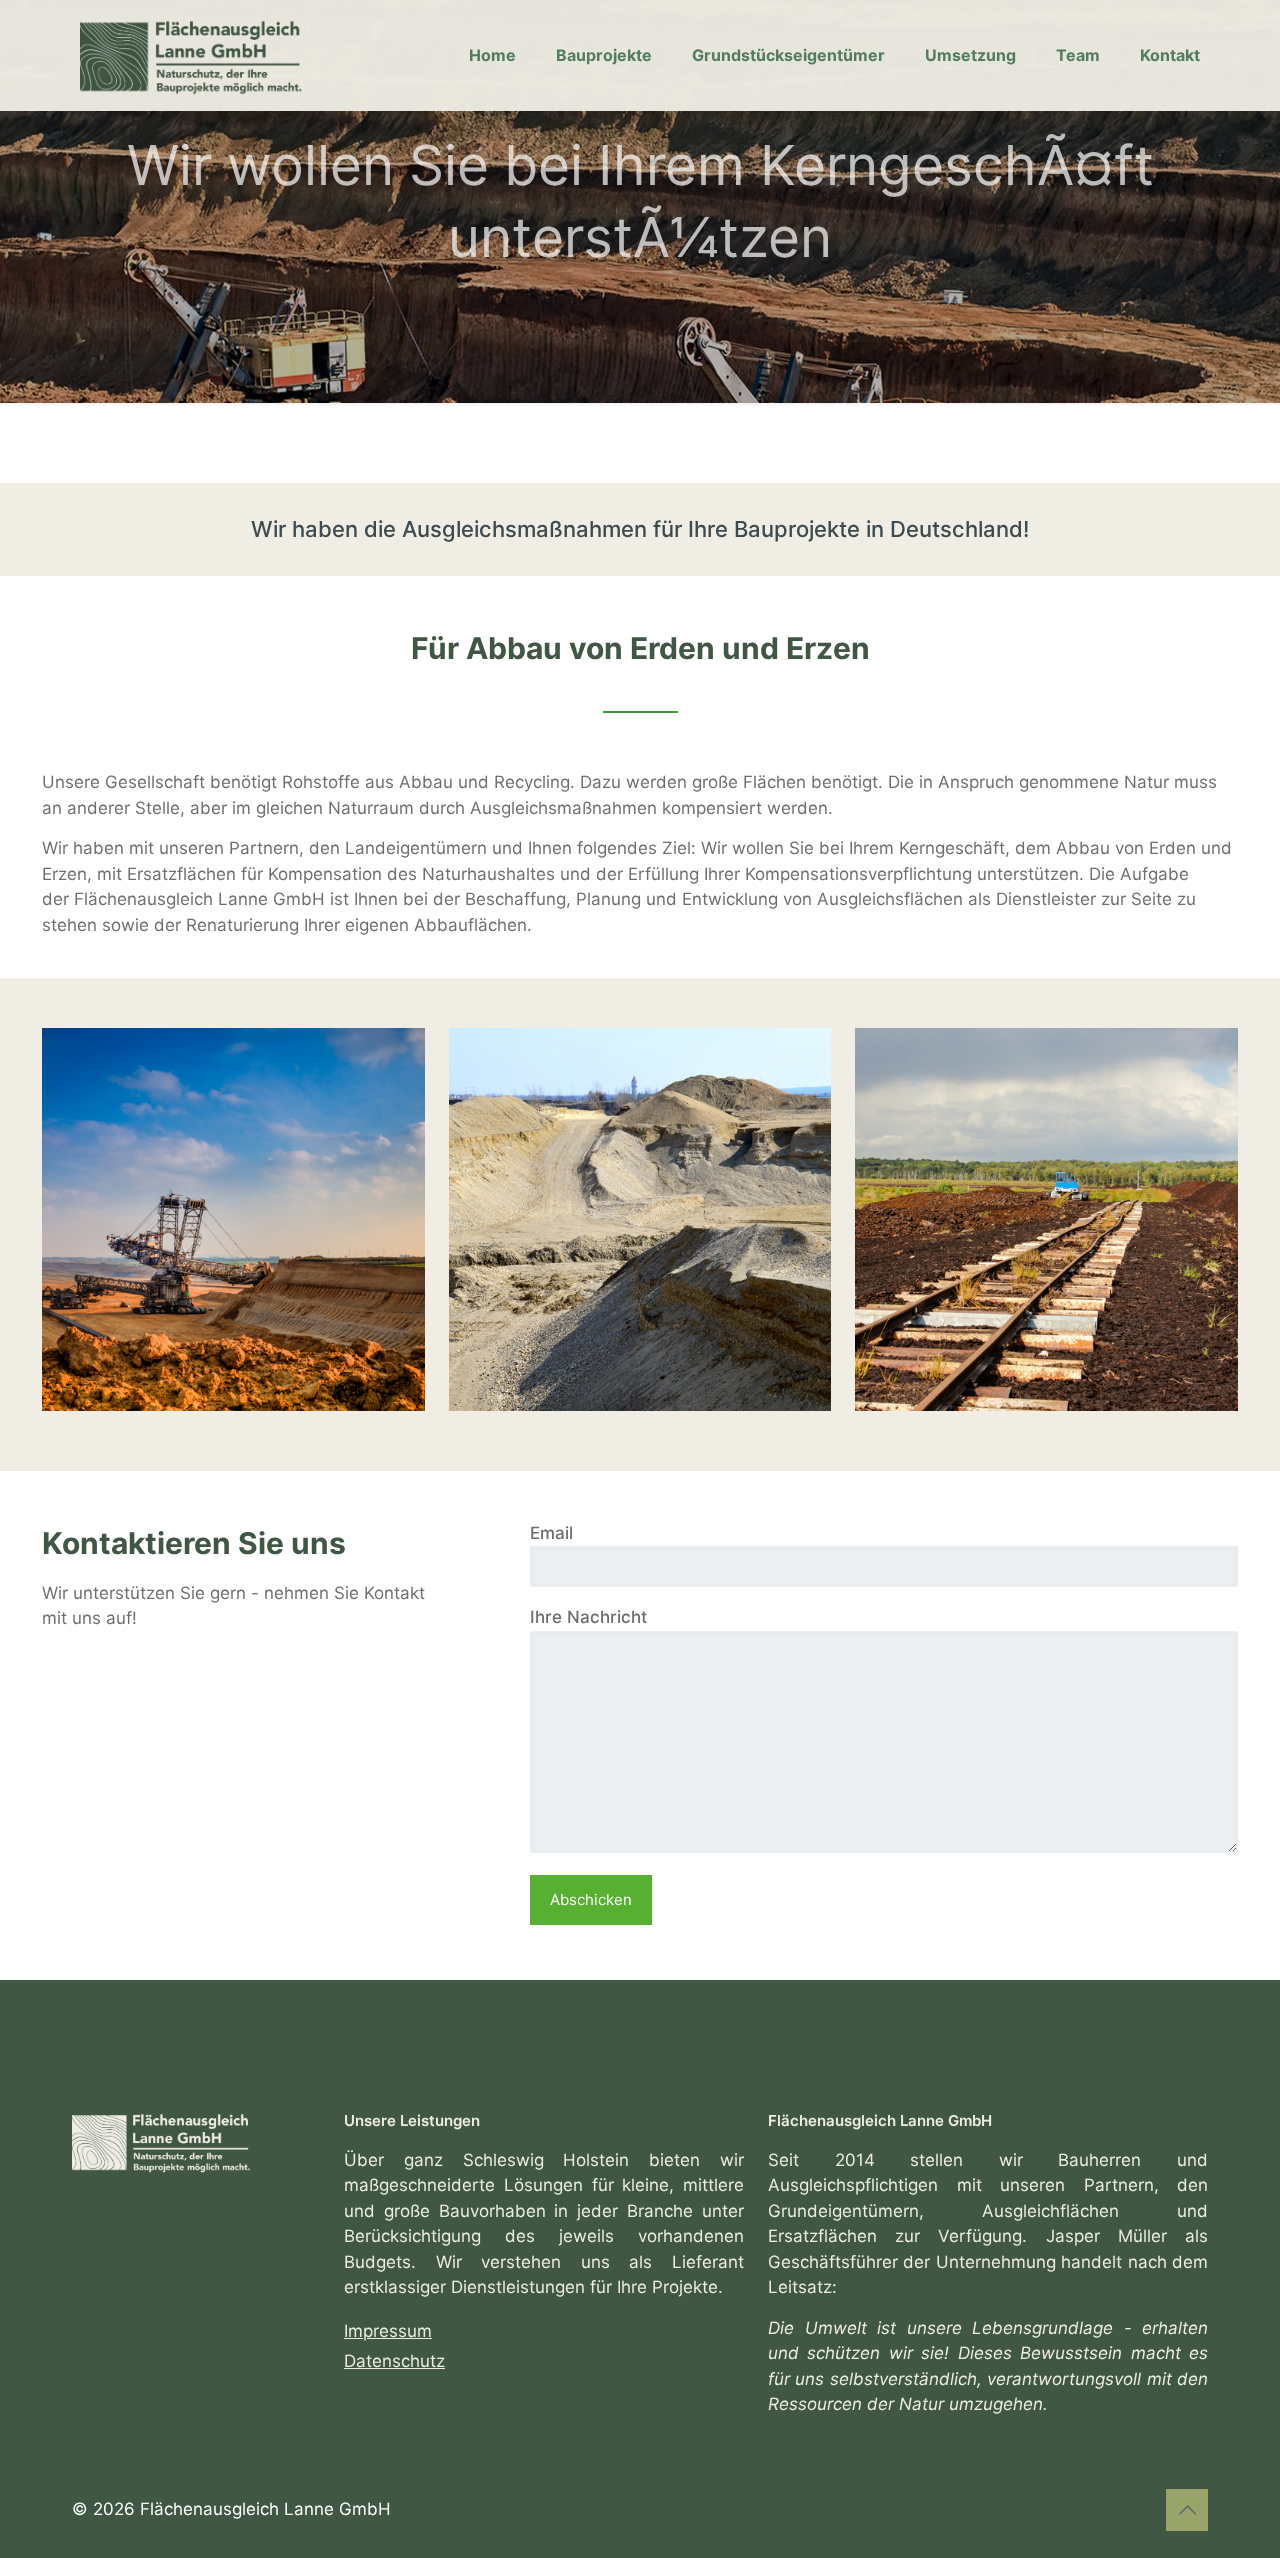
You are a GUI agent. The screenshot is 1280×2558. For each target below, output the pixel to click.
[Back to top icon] (1187, 2510)
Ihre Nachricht (588, 1617)
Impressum (388, 2331)
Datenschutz (394, 2361)
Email (551, 1533)
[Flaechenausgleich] (209, 55)
